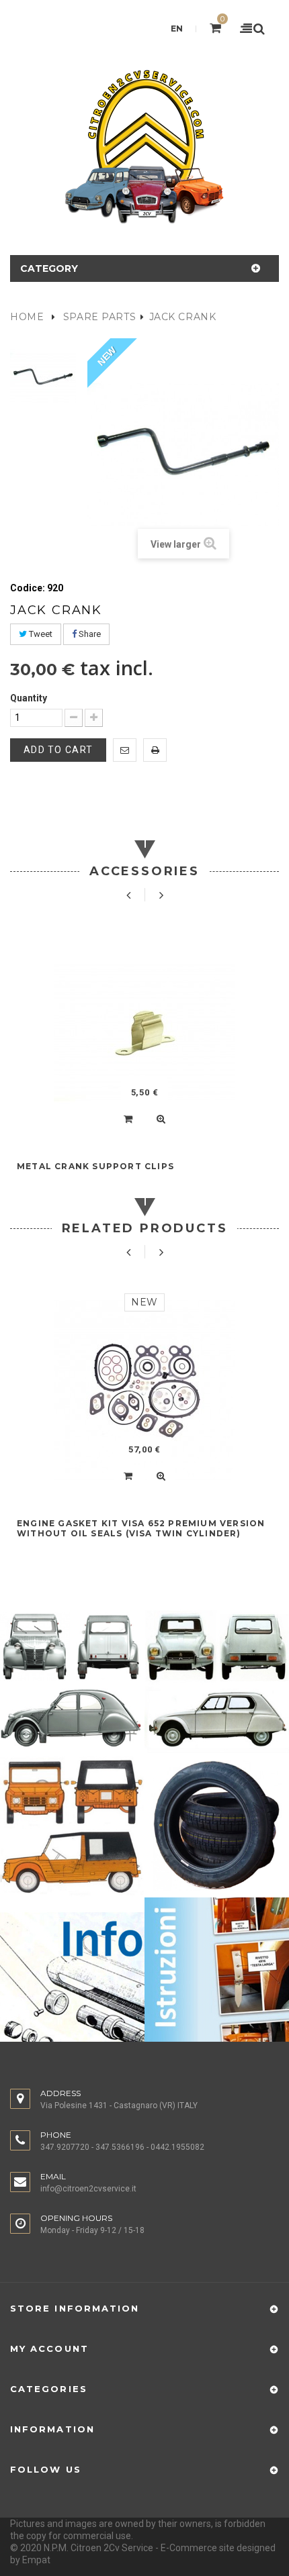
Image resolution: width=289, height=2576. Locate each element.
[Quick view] (161, 1119)
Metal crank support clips (95, 1166)
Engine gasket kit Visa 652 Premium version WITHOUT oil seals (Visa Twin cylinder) (141, 1528)
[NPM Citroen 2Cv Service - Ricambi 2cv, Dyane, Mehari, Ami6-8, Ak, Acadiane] (144, 146)
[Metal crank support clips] (144, 1034)
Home (27, 317)
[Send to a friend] (125, 750)
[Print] (155, 750)
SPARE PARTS (99, 317)
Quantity (29, 698)
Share (89, 634)
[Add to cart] (128, 1119)
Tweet (40, 634)
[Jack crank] (44, 378)
